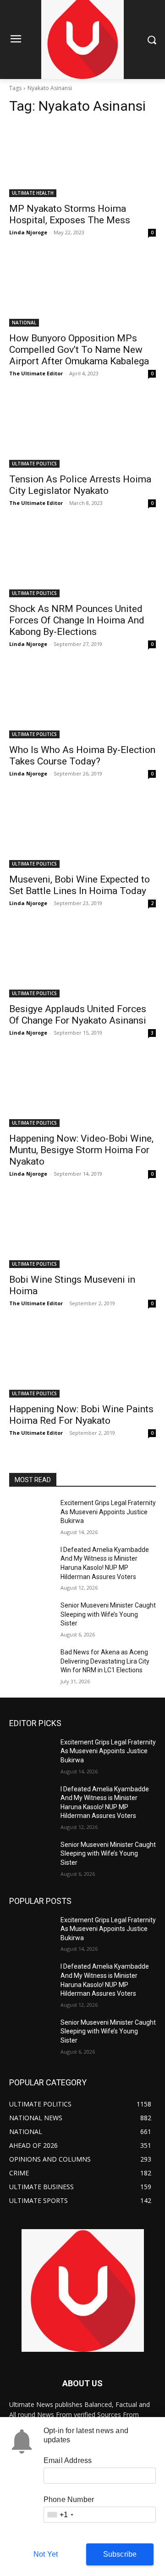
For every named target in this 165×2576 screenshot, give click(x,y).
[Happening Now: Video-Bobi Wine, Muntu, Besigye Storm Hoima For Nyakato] (82, 1090)
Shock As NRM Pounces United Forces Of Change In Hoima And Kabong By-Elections (77, 620)
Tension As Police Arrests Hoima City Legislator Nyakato (80, 485)
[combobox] (60, 2515)
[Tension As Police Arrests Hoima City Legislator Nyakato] (82, 431)
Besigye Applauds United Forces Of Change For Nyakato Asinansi (78, 1015)
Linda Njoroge (28, 232)
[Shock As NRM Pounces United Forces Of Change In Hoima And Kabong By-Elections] (82, 560)
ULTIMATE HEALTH (33, 193)
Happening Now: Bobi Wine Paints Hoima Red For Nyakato (81, 1415)
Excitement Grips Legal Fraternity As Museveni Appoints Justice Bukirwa (108, 1512)
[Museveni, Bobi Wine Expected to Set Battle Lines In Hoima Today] (82, 831)
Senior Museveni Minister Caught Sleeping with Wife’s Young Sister (108, 1614)
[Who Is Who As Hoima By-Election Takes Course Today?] (82, 702)
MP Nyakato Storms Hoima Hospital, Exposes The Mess (70, 214)
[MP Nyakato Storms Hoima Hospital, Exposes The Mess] (82, 160)
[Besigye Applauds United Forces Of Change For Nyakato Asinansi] (82, 961)
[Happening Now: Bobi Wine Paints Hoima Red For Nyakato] (82, 1361)
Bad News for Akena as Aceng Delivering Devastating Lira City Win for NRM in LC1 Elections (105, 1661)
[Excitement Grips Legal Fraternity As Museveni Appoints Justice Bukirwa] (31, 1514)
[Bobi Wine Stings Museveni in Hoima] (82, 1231)
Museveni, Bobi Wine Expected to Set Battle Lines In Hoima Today (80, 885)
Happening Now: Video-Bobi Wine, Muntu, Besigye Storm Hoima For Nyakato (81, 1150)
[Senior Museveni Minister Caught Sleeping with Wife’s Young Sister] (31, 1616)
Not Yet (46, 2554)
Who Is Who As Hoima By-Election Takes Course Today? (82, 756)
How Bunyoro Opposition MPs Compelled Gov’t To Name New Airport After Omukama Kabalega (79, 350)
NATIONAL (24, 323)
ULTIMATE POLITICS (34, 464)
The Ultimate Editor (36, 373)
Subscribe (120, 2554)
